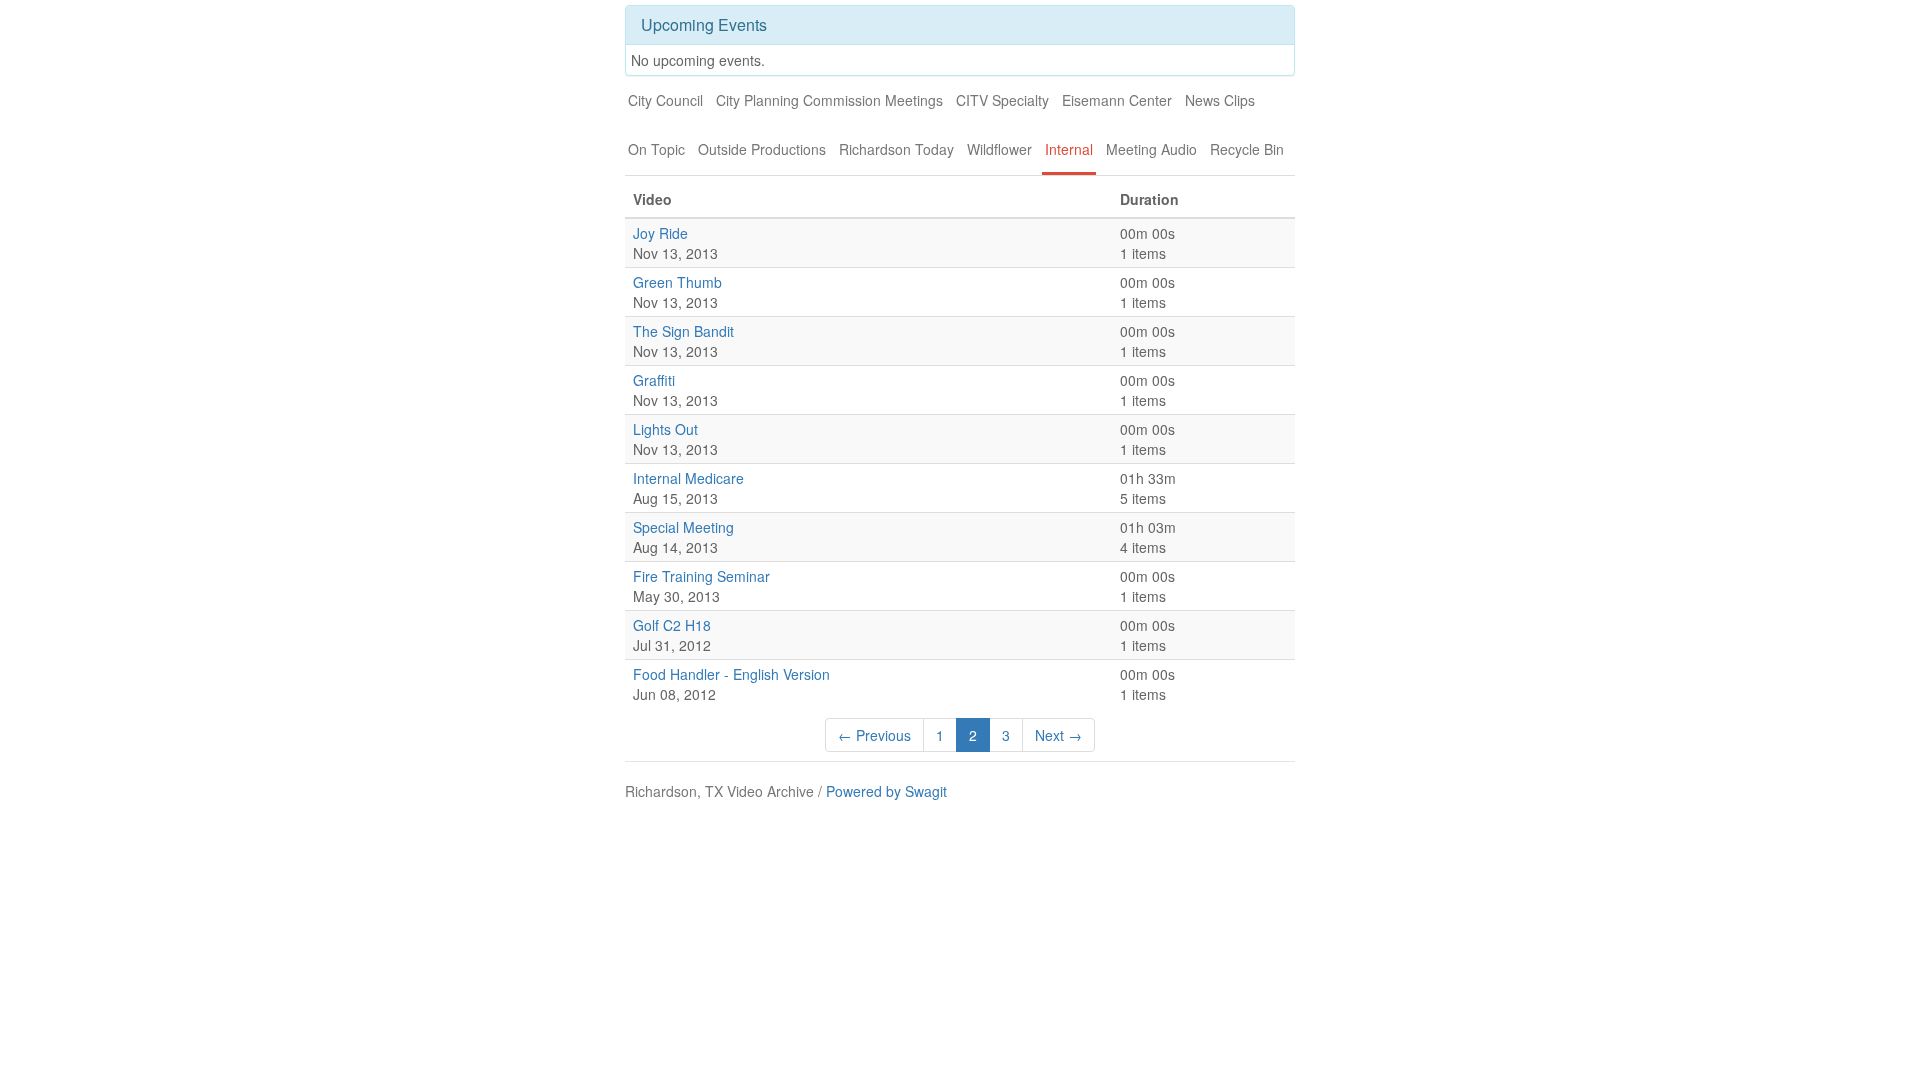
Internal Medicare (688, 478)
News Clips (1220, 100)
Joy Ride (660, 233)
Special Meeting (683, 527)
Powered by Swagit (886, 791)
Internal (1069, 149)
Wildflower (999, 149)
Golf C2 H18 (672, 625)
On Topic (656, 149)
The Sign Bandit (683, 331)
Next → (1058, 735)
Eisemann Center (1117, 100)
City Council (665, 100)
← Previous (874, 735)
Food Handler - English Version (731, 674)
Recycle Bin (1247, 149)
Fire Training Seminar (701, 576)
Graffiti (654, 380)
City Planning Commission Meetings (829, 100)
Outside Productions (762, 149)
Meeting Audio (1151, 149)
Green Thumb (677, 282)
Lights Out (665, 429)
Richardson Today (896, 149)
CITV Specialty (1002, 100)
